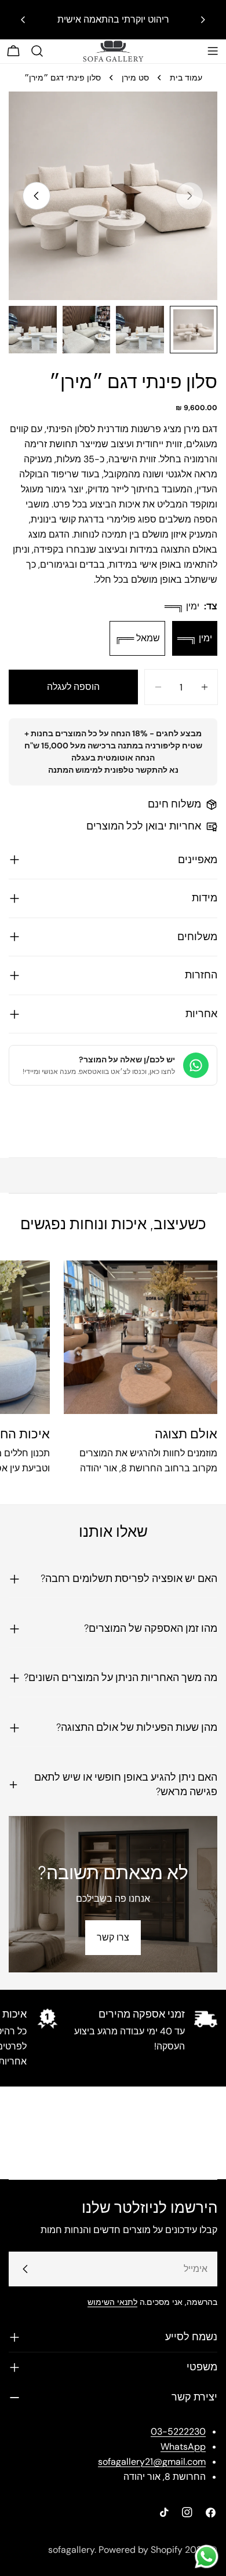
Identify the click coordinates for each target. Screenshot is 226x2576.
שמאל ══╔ (137, 638)
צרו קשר (113, 1937)
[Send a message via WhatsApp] (207, 2557)
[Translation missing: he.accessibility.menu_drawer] (213, 51)
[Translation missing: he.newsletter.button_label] (25, 2269)
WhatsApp (183, 2447)
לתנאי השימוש (112, 2302)
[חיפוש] (37, 51)
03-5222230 (178, 2431)
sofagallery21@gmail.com (152, 2462)
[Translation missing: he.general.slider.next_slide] (37, 196)
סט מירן (135, 78)
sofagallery (71, 2550)
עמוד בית (186, 78)
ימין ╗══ (195, 638)
